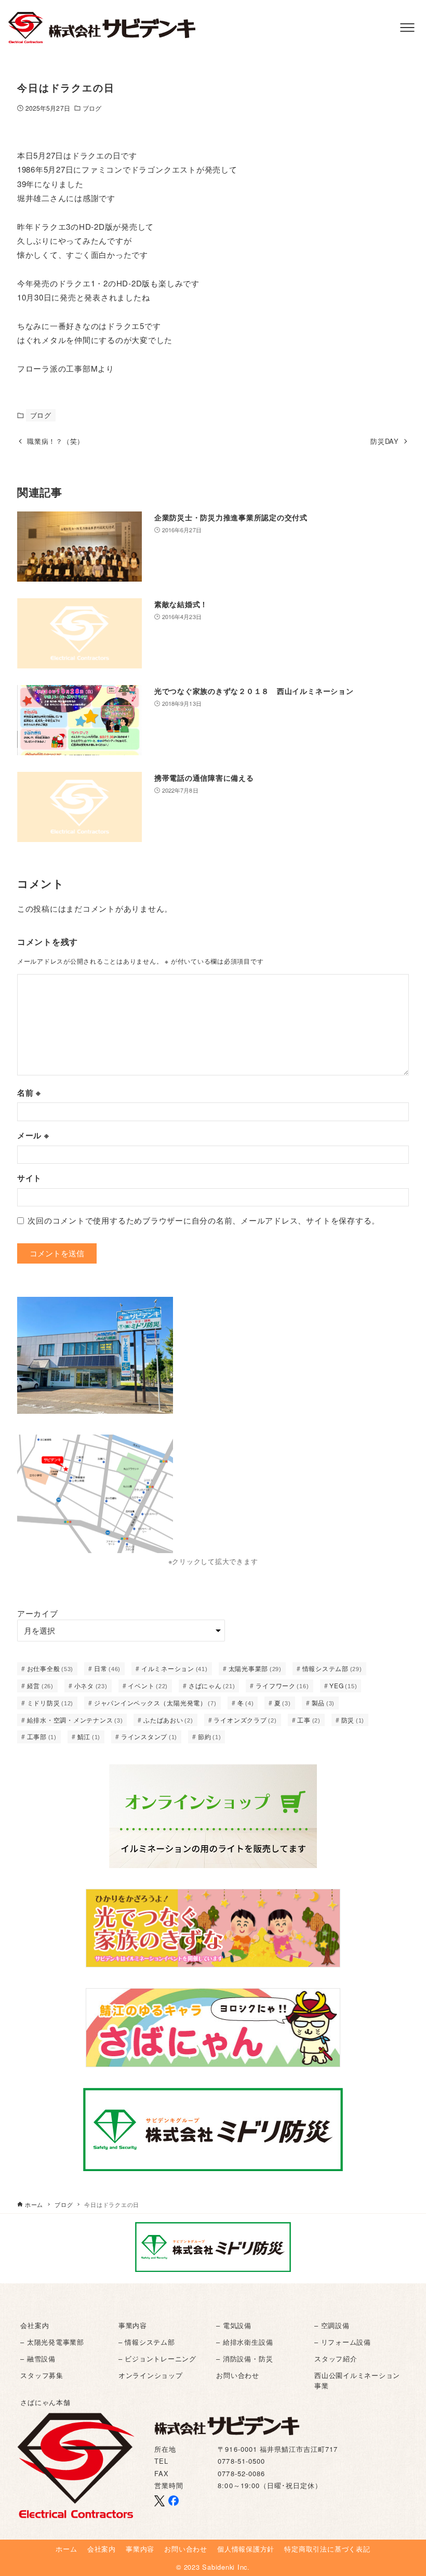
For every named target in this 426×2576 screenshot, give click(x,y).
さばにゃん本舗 (45, 2402)
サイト (29, 1178)
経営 (40, 1685)
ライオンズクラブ (245, 1720)
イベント (148, 1685)
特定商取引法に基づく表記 (327, 2549)
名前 (29, 1093)
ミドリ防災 (50, 1703)
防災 (353, 1720)
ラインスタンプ (149, 1736)
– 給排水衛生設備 (244, 2342)
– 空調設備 (332, 2325)
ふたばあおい (168, 1720)
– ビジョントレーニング (157, 2358)
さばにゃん (212, 1685)
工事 (309, 1720)
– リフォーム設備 (343, 2342)
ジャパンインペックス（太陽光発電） (155, 1703)
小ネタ (91, 1685)
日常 (107, 1668)
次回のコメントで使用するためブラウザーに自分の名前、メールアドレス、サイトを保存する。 (204, 1220)
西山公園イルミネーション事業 (357, 2380)
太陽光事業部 (255, 1668)
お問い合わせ (238, 2375)
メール (33, 1135)
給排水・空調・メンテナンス (75, 1720)
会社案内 (35, 2325)
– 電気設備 (234, 2325)
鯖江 (89, 1736)
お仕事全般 (50, 1668)
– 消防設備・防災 (244, 2358)
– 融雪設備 (38, 2358)
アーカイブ (38, 1613)
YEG (343, 1685)
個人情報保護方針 (246, 2549)
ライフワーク (282, 1685)
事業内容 (133, 2325)
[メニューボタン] (407, 28)
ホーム (66, 2549)
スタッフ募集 (42, 2375)
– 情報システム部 (147, 2342)
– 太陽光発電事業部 (52, 2342)
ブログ (92, 108)
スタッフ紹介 (336, 2358)
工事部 (42, 1736)
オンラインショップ (151, 2375)
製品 (323, 1703)
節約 (210, 1736)
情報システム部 (332, 1668)
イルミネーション (175, 1668)
